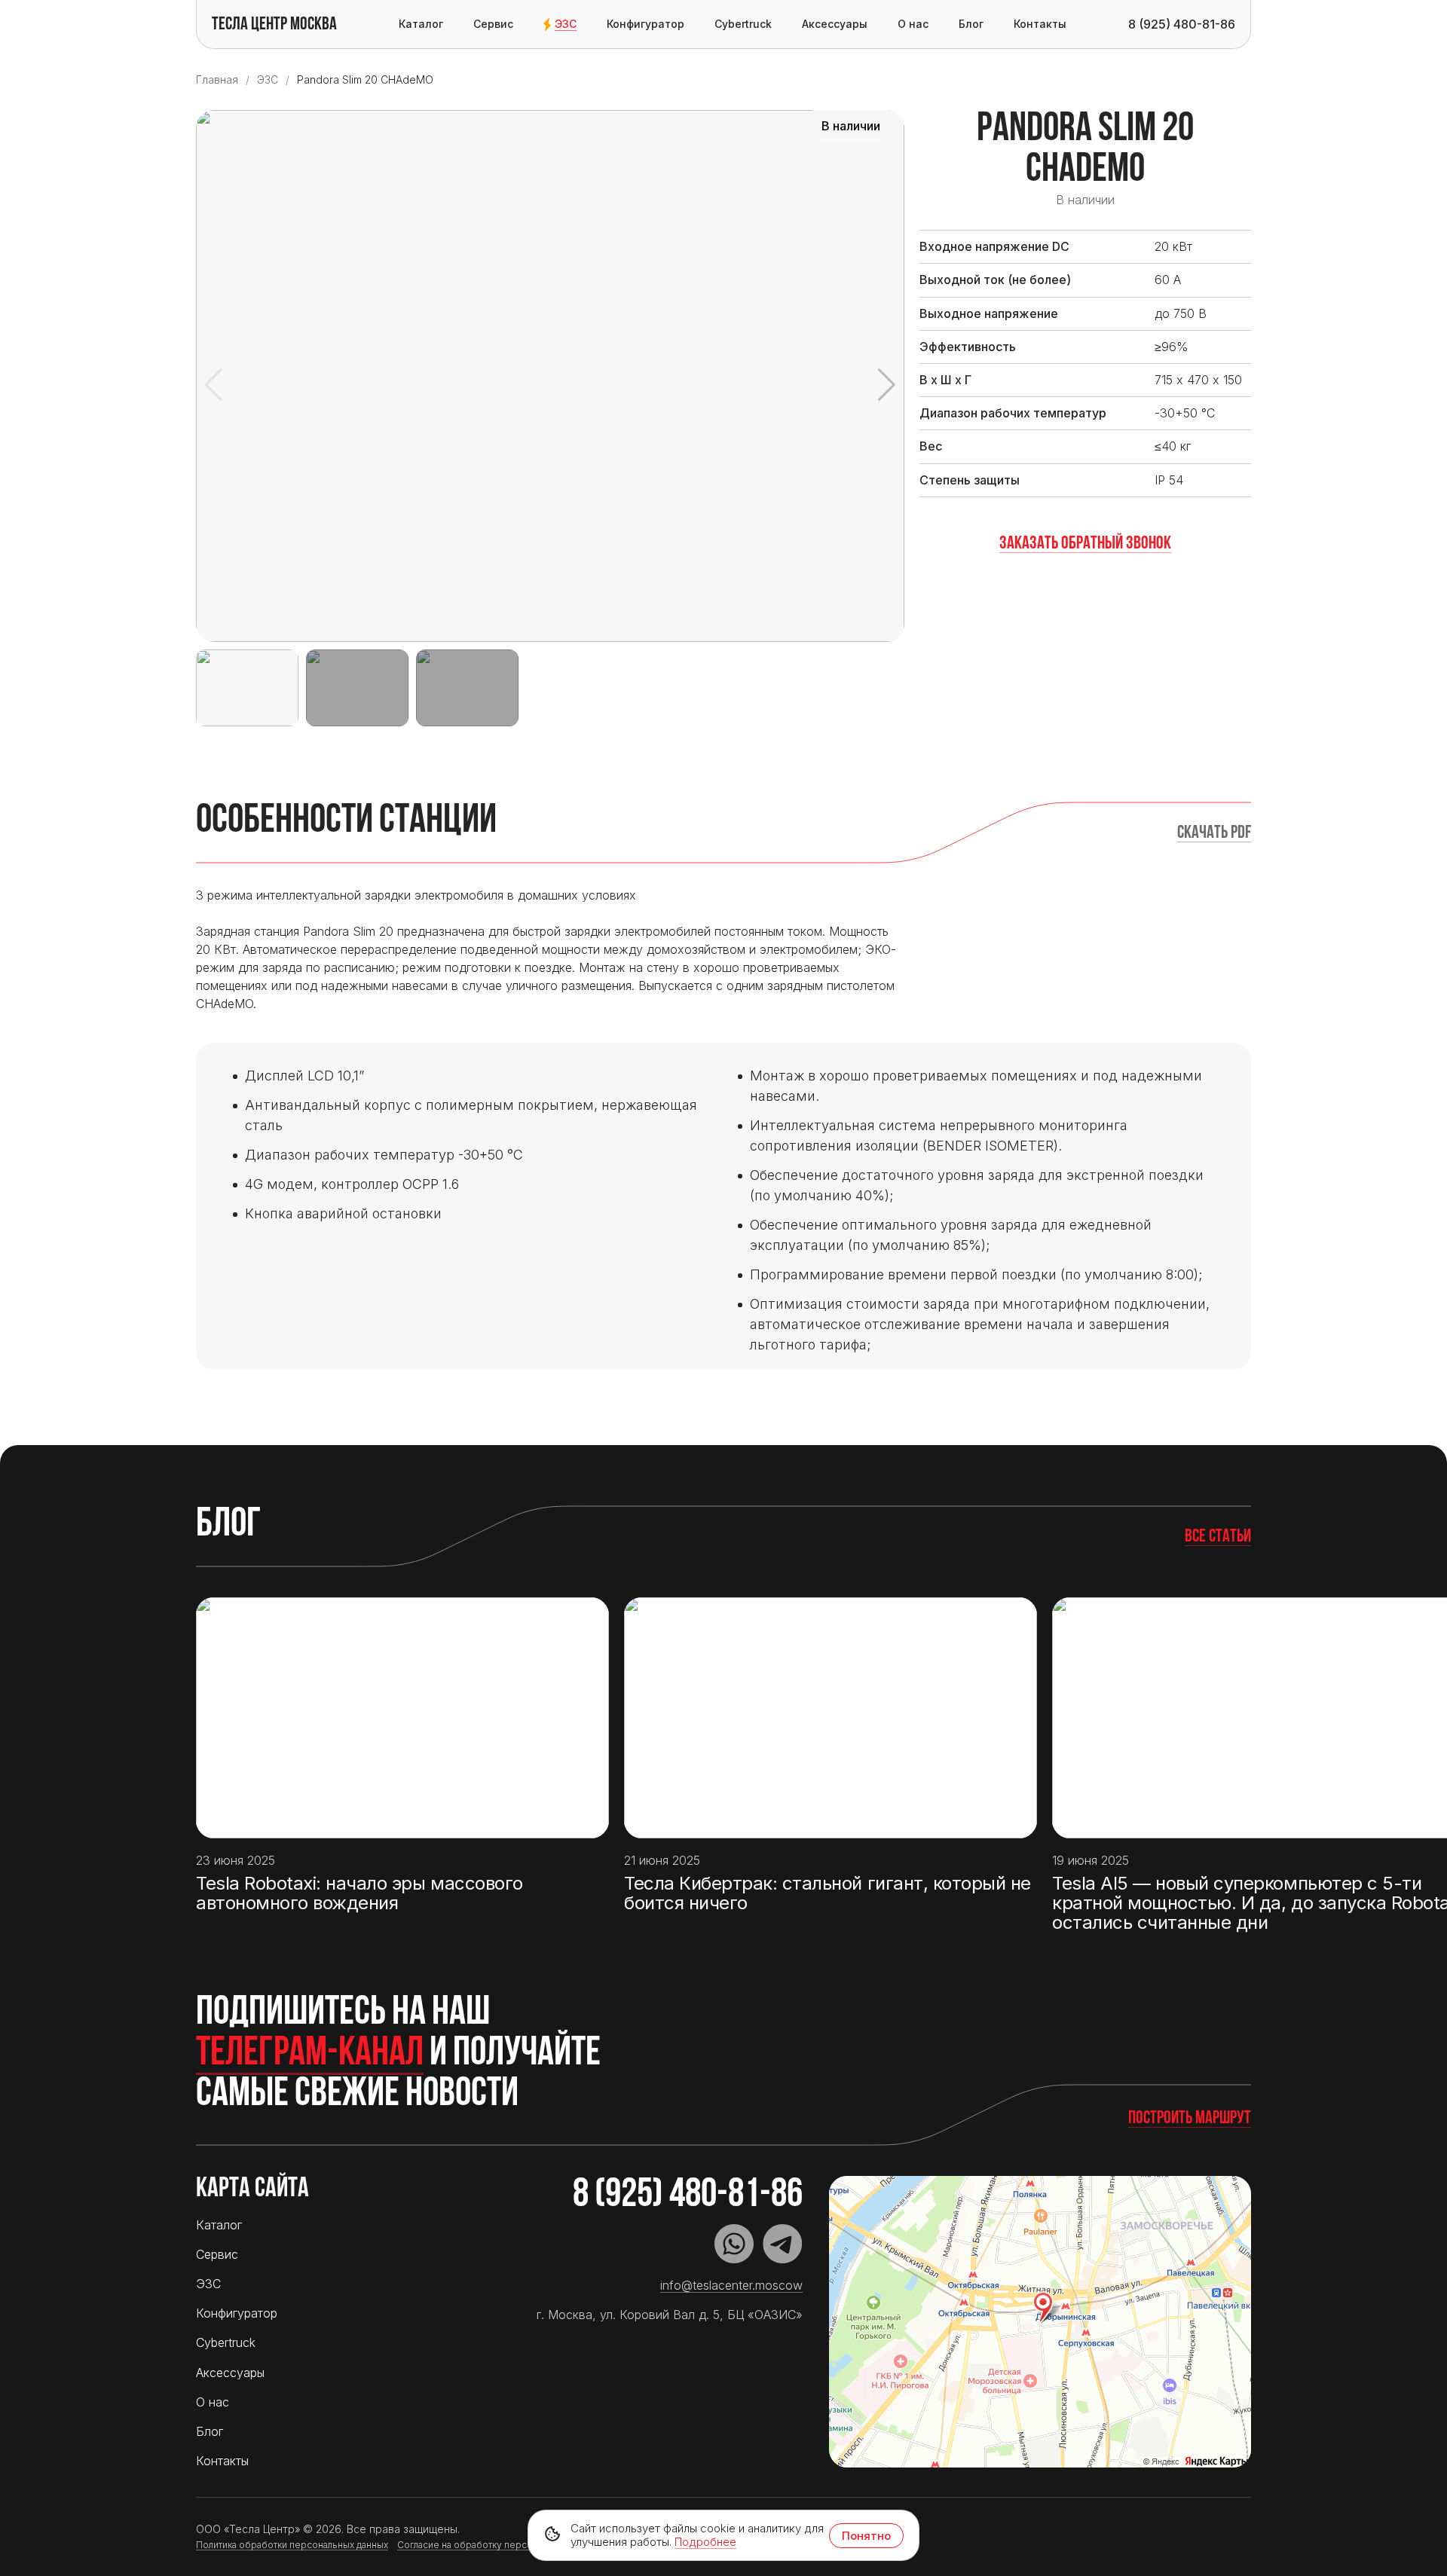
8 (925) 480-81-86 (688, 2196)
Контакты (1040, 24)
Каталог (421, 24)
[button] (887, 385)
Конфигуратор (645, 24)
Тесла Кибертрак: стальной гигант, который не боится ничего (828, 1894)
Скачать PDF (1214, 833)
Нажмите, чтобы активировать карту (1040, 2322)
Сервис (493, 24)
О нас (913, 24)
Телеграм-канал (310, 2055)
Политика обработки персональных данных (292, 2545)
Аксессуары (835, 24)
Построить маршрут (1190, 2119)
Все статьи (1218, 1537)
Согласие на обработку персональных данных (500, 2545)
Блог (971, 24)
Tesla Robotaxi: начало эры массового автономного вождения (359, 1894)
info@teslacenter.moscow (731, 2285)
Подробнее (705, 2542)
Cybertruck (743, 24)
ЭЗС (566, 24)
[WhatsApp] (734, 2244)
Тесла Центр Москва (274, 25)
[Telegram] (783, 2244)
